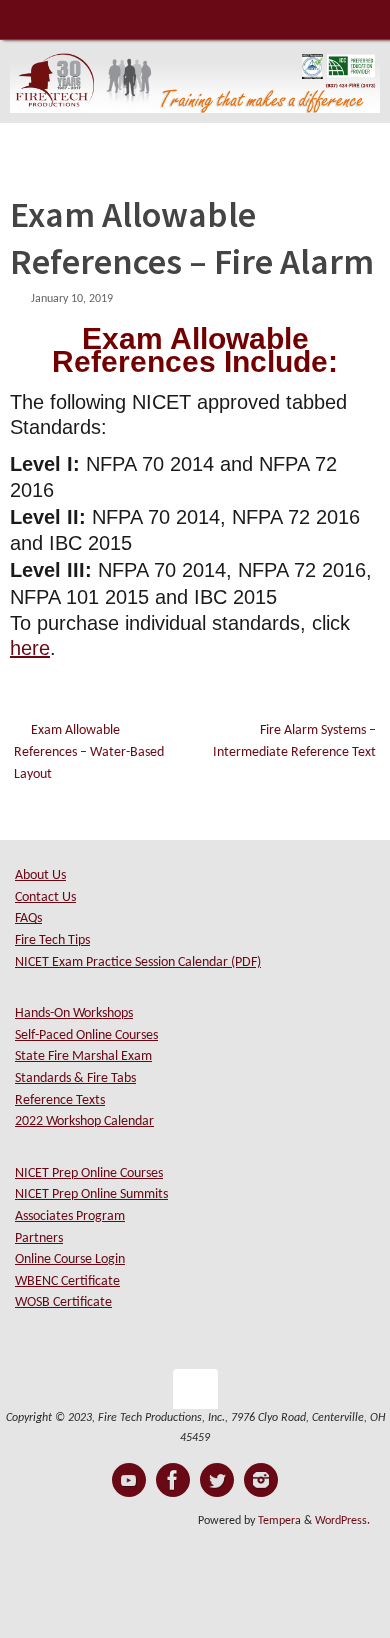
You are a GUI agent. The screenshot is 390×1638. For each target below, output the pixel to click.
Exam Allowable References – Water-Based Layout (89, 752)
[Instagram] (261, 1480)
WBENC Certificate (67, 1281)
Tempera (279, 1521)
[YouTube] (129, 1480)
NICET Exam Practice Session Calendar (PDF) (138, 962)
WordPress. (342, 1521)
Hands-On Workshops (74, 1013)
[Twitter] (217, 1480)
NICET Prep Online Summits (91, 1194)
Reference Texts (60, 1100)
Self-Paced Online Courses (86, 1035)
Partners (39, 1238)
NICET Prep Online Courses (89, 1173)
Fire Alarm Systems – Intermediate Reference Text (294, 741)
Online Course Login (70, 1259)
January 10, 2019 (72, 299)
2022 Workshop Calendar (84, 1121)
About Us (40, 875)
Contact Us (45, 897)
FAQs (28, 918)
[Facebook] (173, 1480)
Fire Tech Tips (52, 940)
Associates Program (70, 1216)
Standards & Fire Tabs (75, 1078)
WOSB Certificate (63, 1302)
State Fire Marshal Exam (83, 1056)
